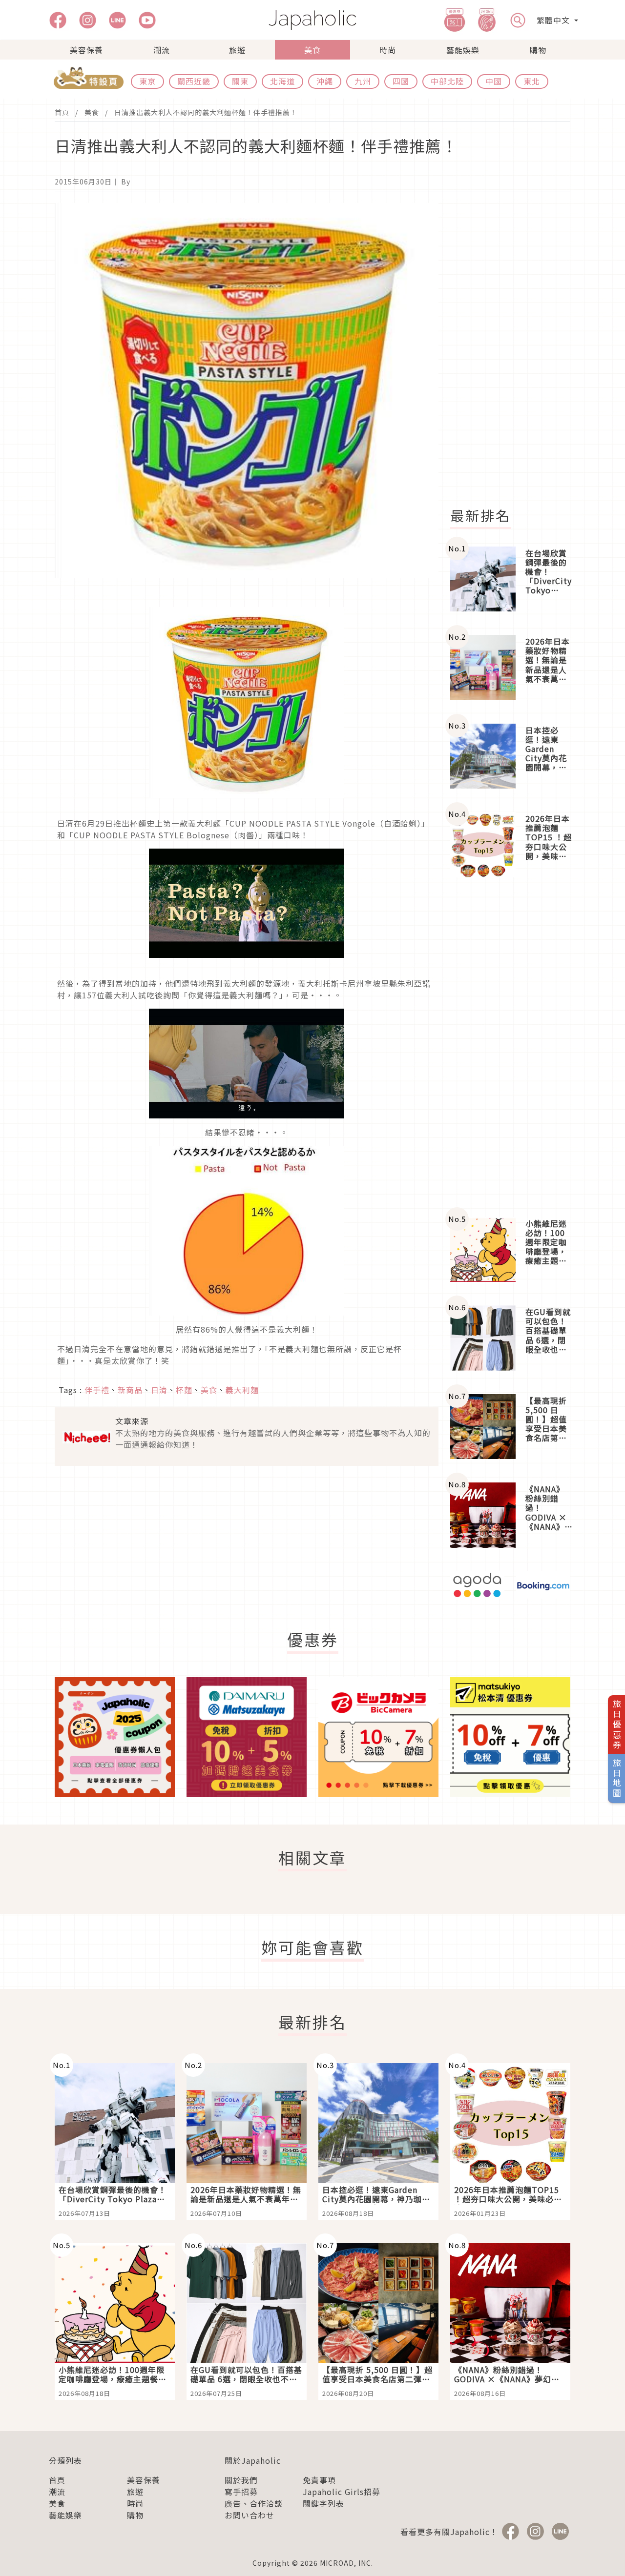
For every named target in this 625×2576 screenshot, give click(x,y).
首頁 (62, 112)
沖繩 (325, 81)
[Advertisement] (516, 349)
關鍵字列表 (323, 2503)
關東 (240, 81)
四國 (401, 81)
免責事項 (319, 2480)
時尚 (388, 50)
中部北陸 (447, 81)
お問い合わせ (250, 2515)
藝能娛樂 (463, 50)
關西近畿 (194, 81)
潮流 (162, 50)
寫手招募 (241, 2492)
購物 (538, 50)
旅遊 (237, 50)
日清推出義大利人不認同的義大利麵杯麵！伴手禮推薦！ (206, 112)
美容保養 (86, 50)
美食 (312, 50)
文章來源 (132, 1421)
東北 (532, 81)
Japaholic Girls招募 (342, 2492)
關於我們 (241, 2480)
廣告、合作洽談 (254, 2503)
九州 (363, 81)
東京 (147, 81)
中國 (494, 81)
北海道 (282, 81)
